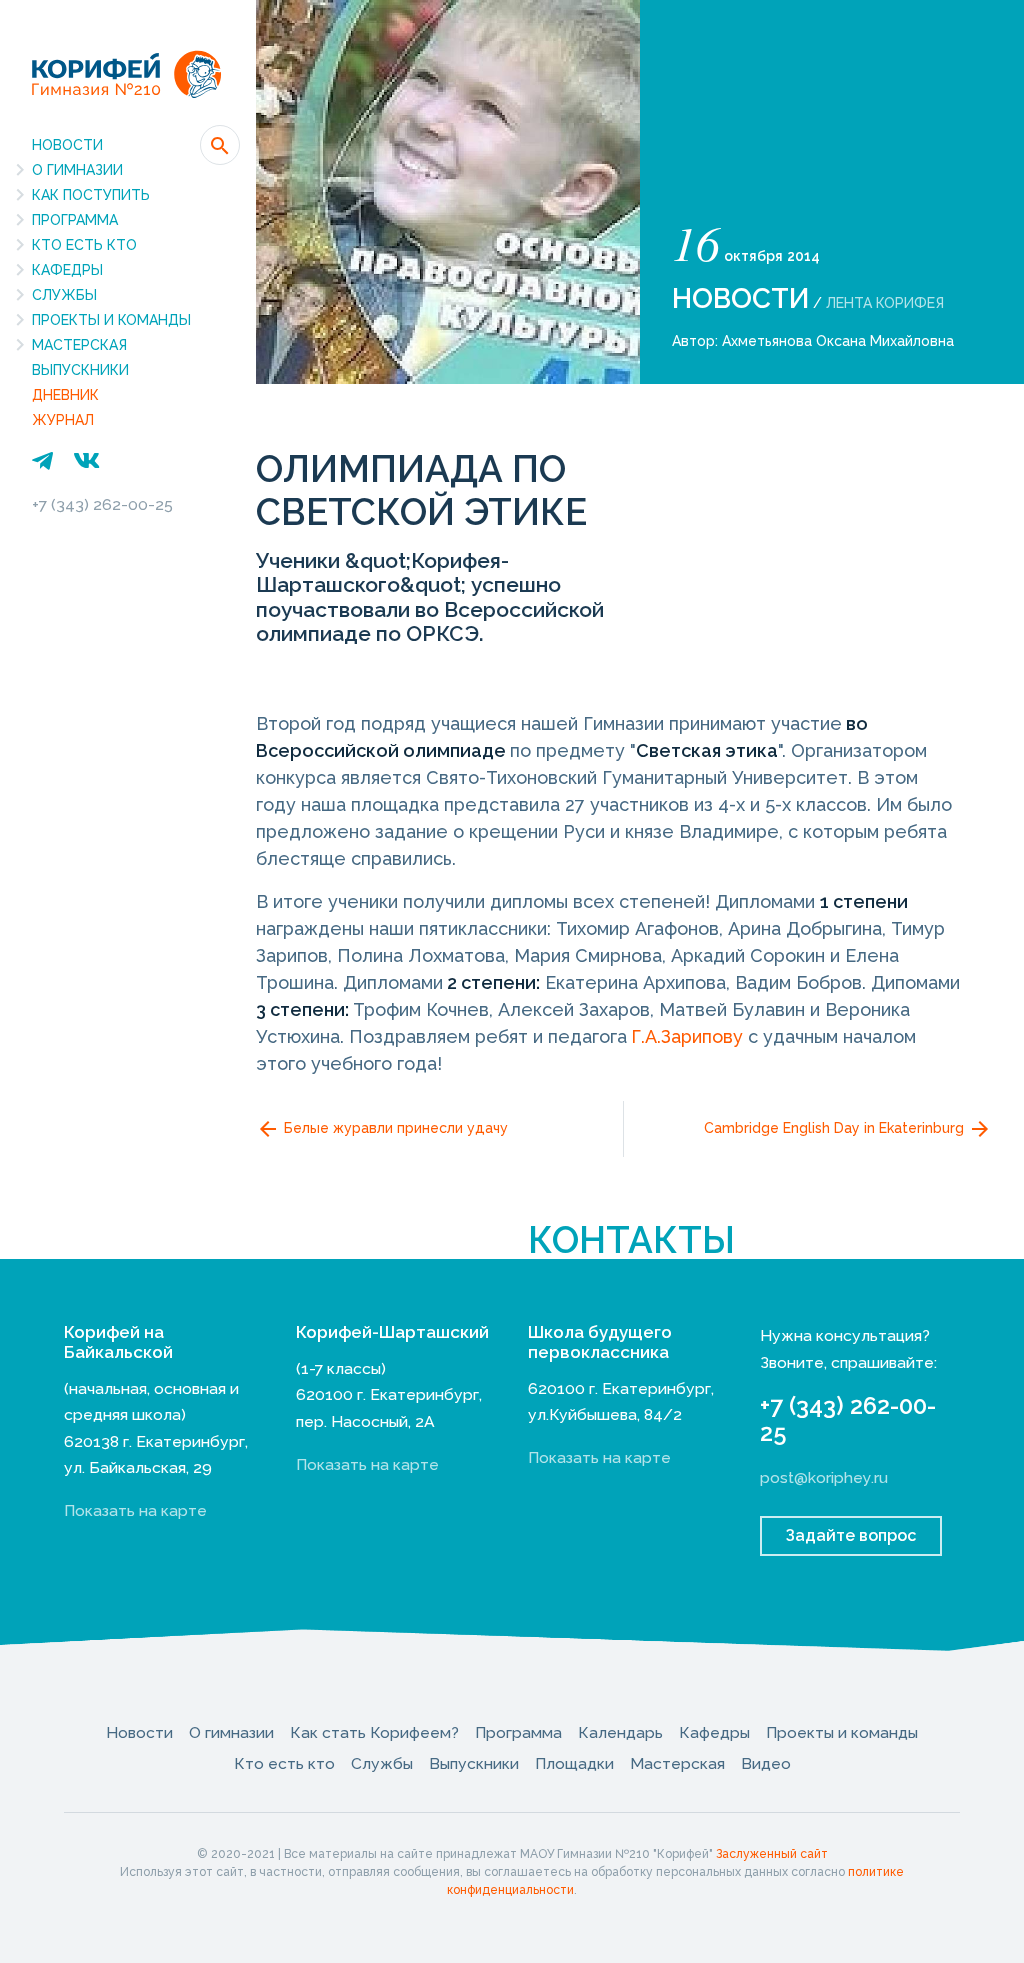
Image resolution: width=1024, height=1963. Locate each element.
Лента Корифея (885, 303)
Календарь (620, 1732)
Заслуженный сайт (772, 1854)
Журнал (63, 420)
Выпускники (80, 370)
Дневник (65, 395)
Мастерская (79, 345)
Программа (75, 220)
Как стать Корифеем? (374, 1732)
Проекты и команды (111, 320)
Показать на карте (135, 1510)
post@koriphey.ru (824, 1477)
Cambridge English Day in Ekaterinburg (836, 1128)
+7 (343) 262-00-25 (102, 504)
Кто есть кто (84, 245)
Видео (766, 1763)
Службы (64, 295)
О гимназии (77, 170)
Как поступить (91, 195)
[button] (220, 145)
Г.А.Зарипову (687, 1036)
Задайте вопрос (851, 1535)
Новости (67, 145)
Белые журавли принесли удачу (394, 1128)
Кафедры (67, 270)
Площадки (574, 1763)
